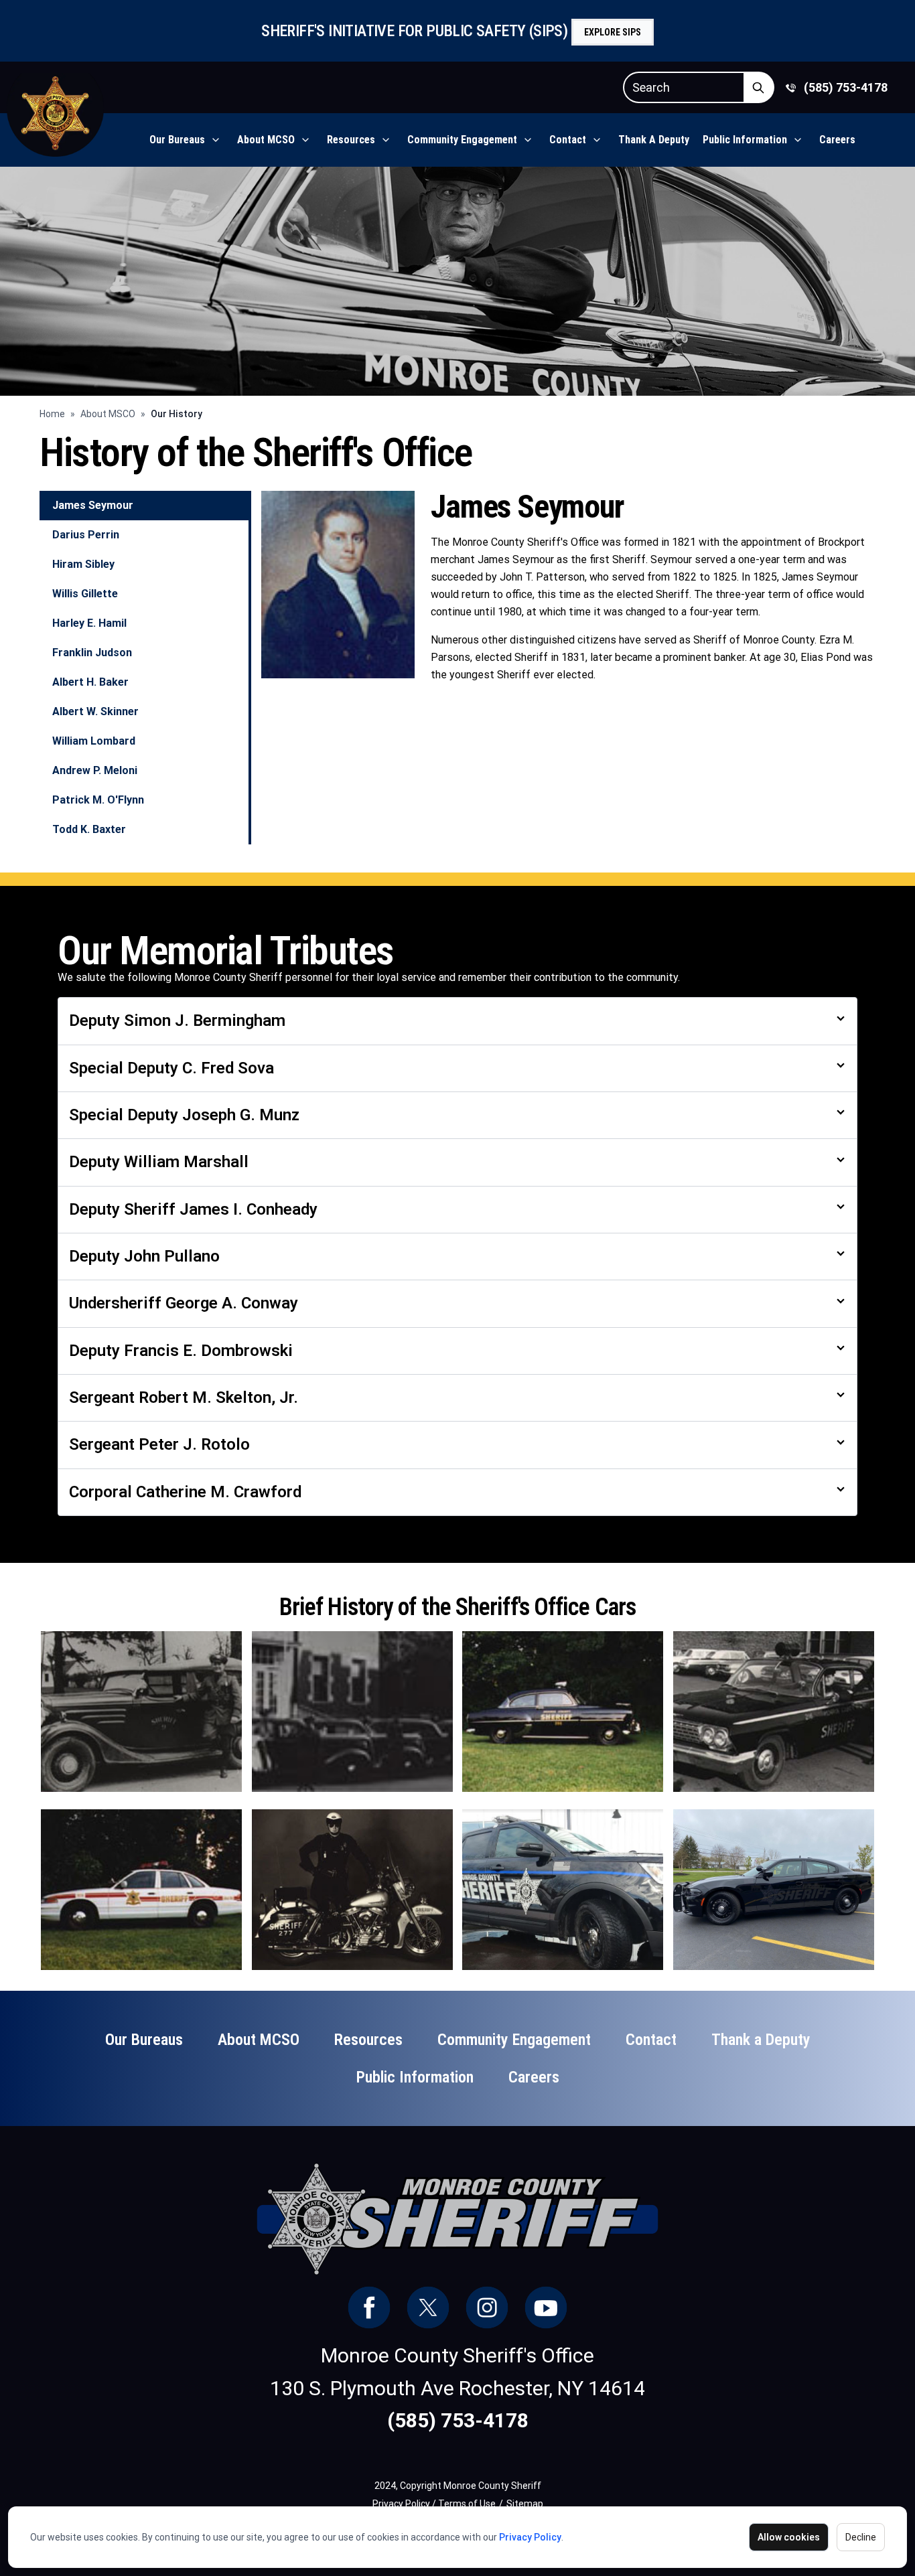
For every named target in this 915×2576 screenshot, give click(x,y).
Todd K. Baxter (89, 829)
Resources (351, 140)
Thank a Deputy (654, 140)
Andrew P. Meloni (95, 770)
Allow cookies (789, 2537)
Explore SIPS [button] (613, 32)
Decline (861, 2537)
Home (52, 414)
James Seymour (93, 505)
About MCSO (266, 140)
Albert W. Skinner (95, 711)
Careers (837, 140)
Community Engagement (462, 140)
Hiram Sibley (83, 564)
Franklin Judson (92, 653)
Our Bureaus (177, 140)
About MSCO (108, 414)
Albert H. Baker (90, 682)
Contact (568, 140)
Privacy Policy (530, 2537)
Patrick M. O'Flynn (98, 800)
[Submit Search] (759, 87)
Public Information (745, 140)
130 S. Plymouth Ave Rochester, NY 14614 (457, 2388)
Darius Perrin (86, 535)
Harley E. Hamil (89, 623)
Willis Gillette (85, 594)
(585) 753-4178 (846, 87)
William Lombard (94, 741)
